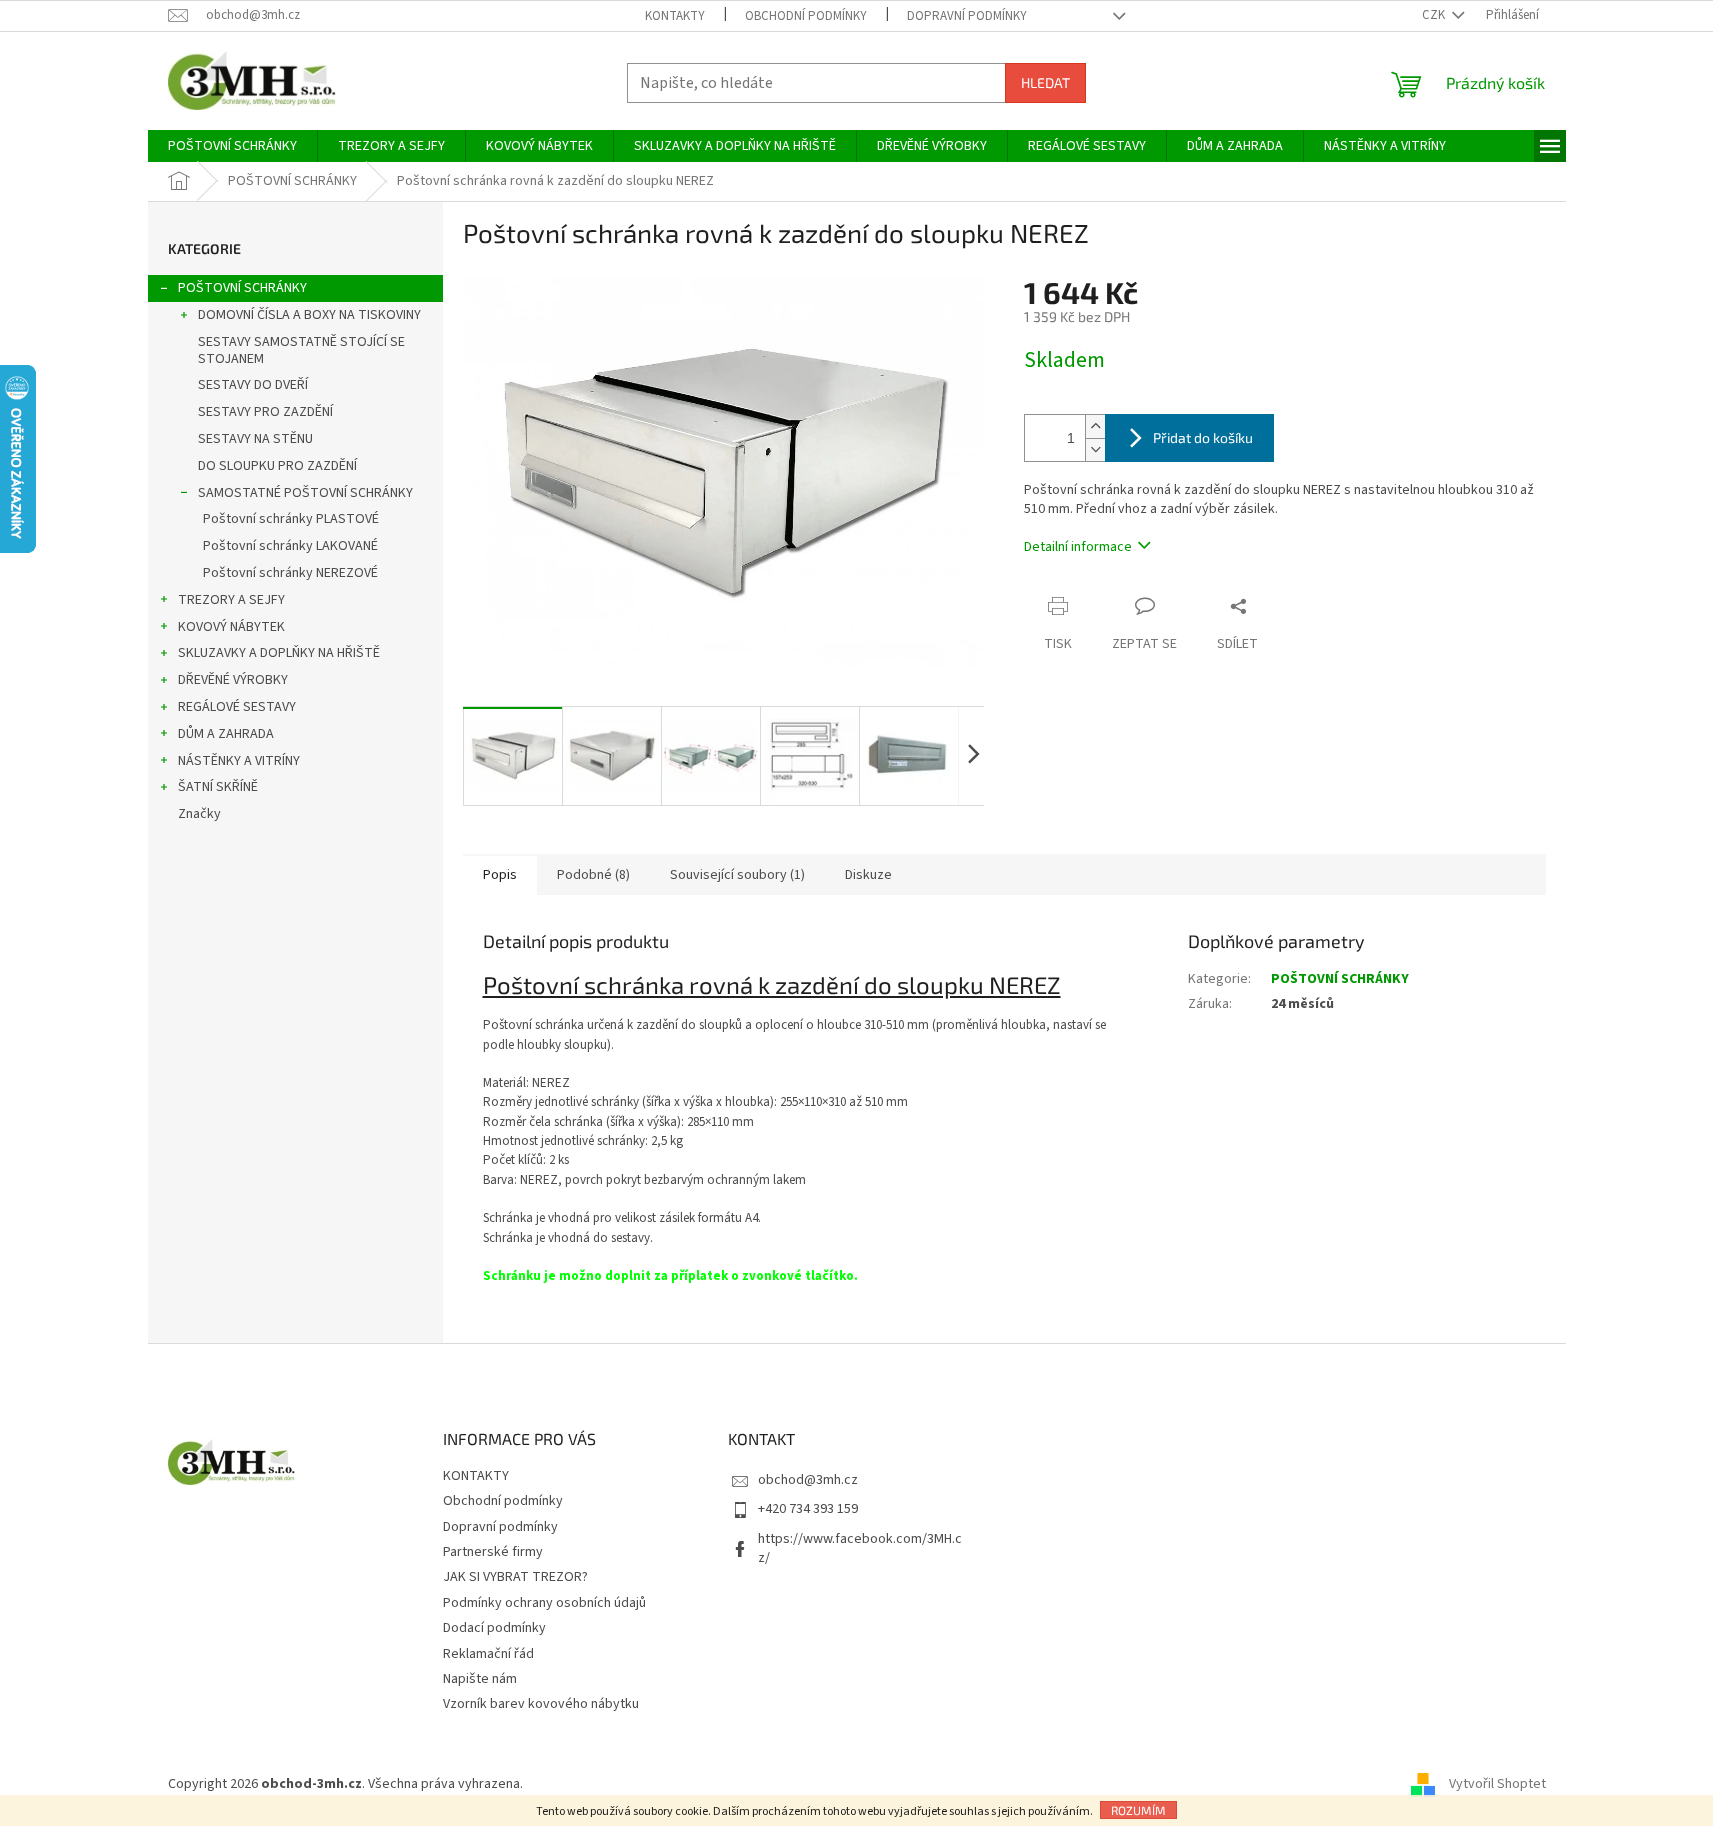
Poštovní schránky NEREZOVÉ (290, 573)
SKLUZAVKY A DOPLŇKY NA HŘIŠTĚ (279, 653)
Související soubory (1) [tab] (737, 875)
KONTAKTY (675, 16)
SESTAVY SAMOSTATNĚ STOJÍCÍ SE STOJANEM (301, 350)
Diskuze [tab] (868, 875)
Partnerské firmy (493, 1552)
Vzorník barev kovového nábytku (541, 1704)
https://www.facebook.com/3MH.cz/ (860, 1548)
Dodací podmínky (494, 1628)
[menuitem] (232, 146)
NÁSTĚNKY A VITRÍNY (239, 761)
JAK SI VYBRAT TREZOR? (515, 1577)
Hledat (1045, 82)
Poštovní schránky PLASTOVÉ (291, 519)
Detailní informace (1078, 547)
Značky (199, 814)
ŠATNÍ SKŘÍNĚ (218, 787)
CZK (1435, 15)
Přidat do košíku (1203, 437)
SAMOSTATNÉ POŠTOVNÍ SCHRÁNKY (305, 493)
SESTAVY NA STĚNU (255, 439)
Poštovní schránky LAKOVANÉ (290, 546)
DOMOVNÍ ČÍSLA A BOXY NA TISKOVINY (309, 315)
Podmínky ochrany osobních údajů (544, 1603)
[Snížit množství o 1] (1095, 449)
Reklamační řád (488, 1654)
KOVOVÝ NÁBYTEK (231, 627)
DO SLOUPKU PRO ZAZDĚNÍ (277, 466)
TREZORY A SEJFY (231, 600)
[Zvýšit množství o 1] (1095, 426)
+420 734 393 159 (808, 1509)
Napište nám (480, 1679)
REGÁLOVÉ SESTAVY (237, 707)
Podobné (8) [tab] (593, 875)
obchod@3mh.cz (808, 1480)
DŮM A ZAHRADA (226, 734)
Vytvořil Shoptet (1497, 1785)
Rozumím (1138, 1810)
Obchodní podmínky (806, 16)
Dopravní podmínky (967, 16)
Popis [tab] (500, 875)
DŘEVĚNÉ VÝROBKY (233, 680)
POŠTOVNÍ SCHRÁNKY (242, 288)
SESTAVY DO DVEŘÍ (253, 385)
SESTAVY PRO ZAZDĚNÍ (265, 412)
